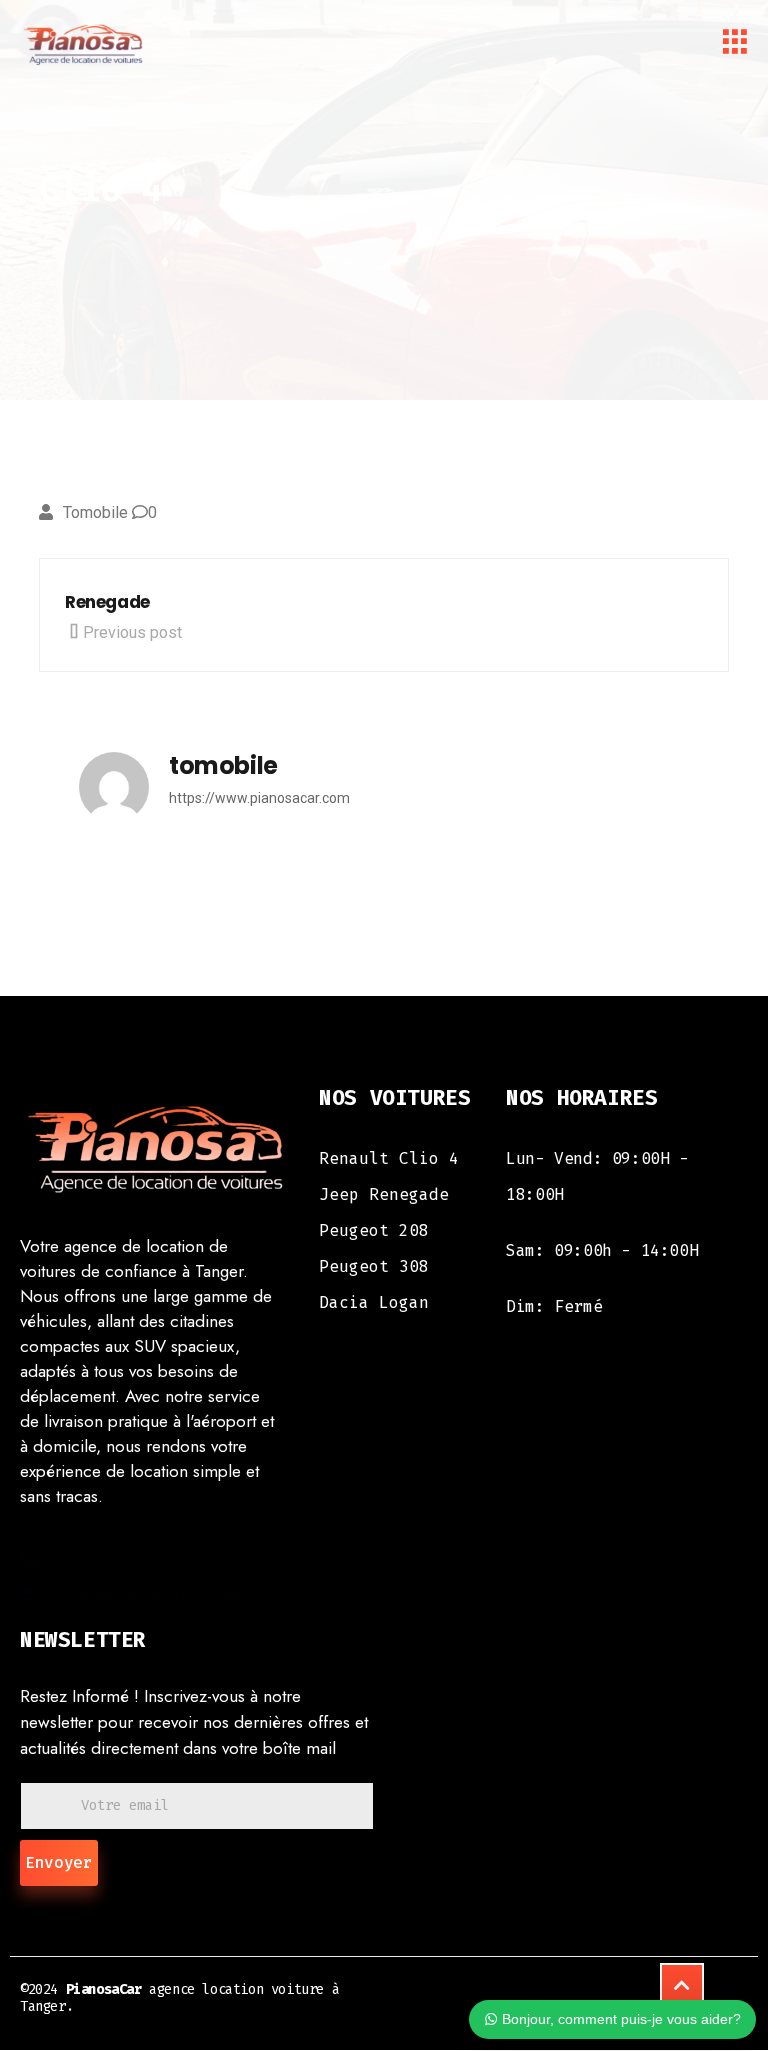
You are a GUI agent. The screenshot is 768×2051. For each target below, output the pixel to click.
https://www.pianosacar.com (259, 798)
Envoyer (59, 1862)
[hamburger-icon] (735, 45)
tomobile (95, 512)
